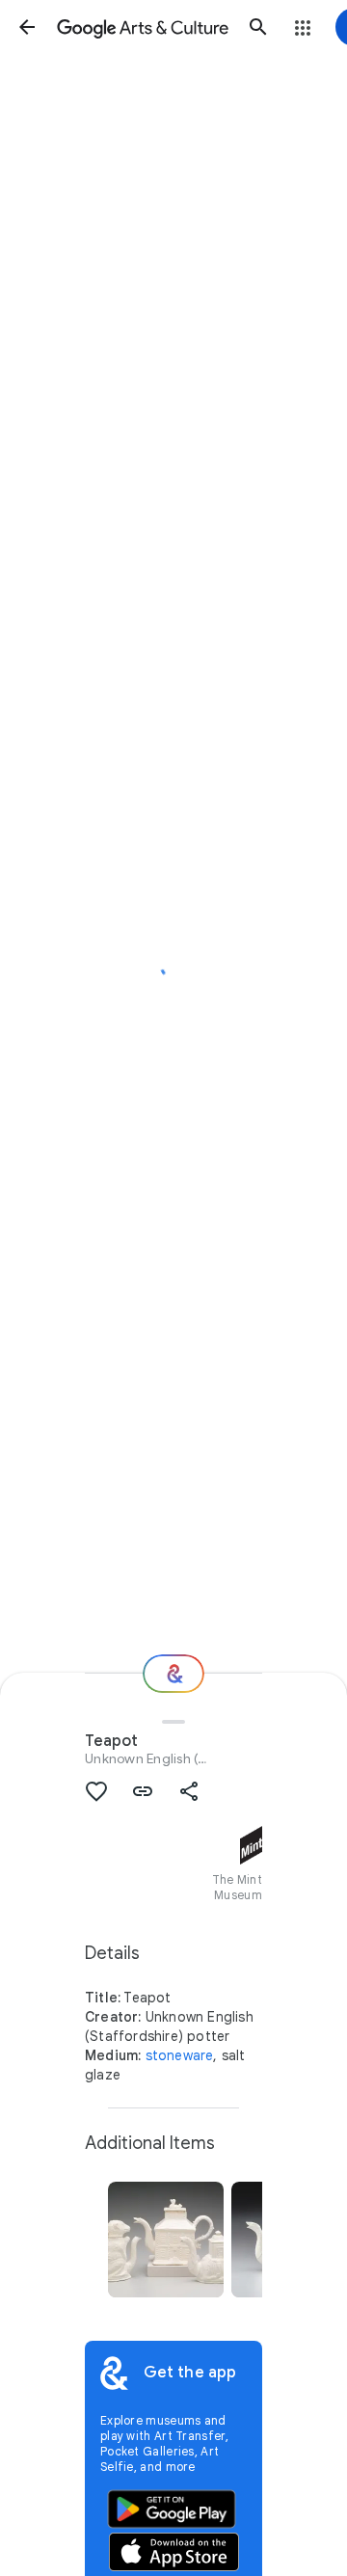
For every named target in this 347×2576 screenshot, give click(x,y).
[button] (27, 27)
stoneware (180, 2055)
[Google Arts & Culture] (143, 27)
